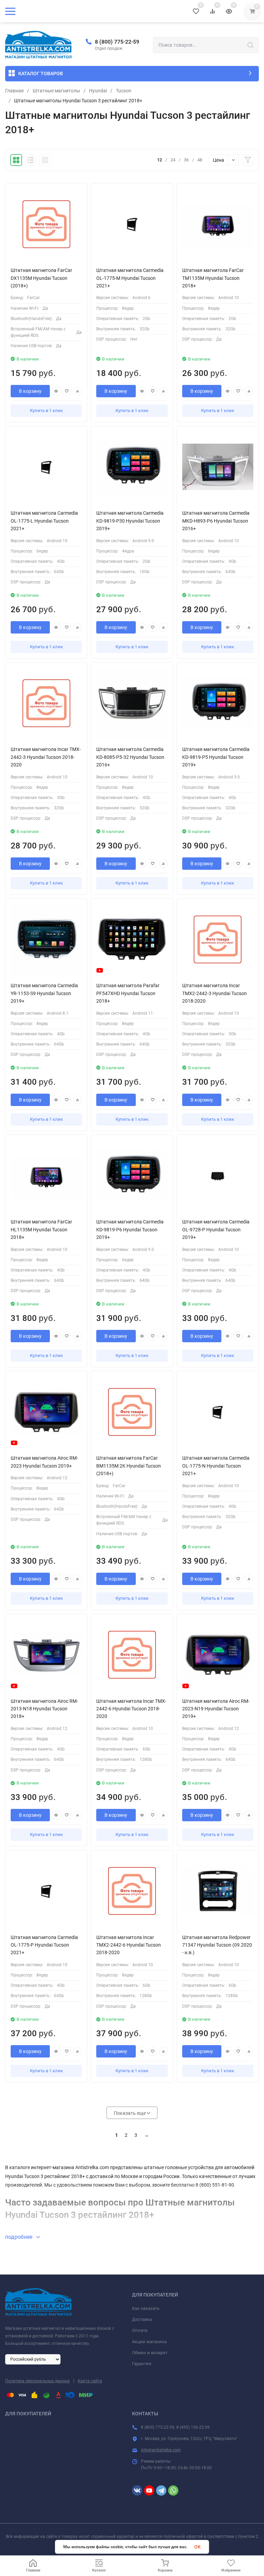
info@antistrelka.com (161, 2450)
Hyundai (98, 91)
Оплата (140, 2330)
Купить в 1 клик (46, 411)
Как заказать (146, 2308)
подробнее (19, 2237)
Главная (14, 91)
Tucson (124, 91)
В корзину (30, 391)
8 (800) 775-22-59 (117, 42)
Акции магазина (149, 2342)
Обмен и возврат (150, 2353)
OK (197, 2547)
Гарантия (142, 2364)
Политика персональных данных (37, 2381)
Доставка (142, 2319)
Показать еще (130, 2113)
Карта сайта (90, 2381)
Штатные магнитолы (56, 91)
